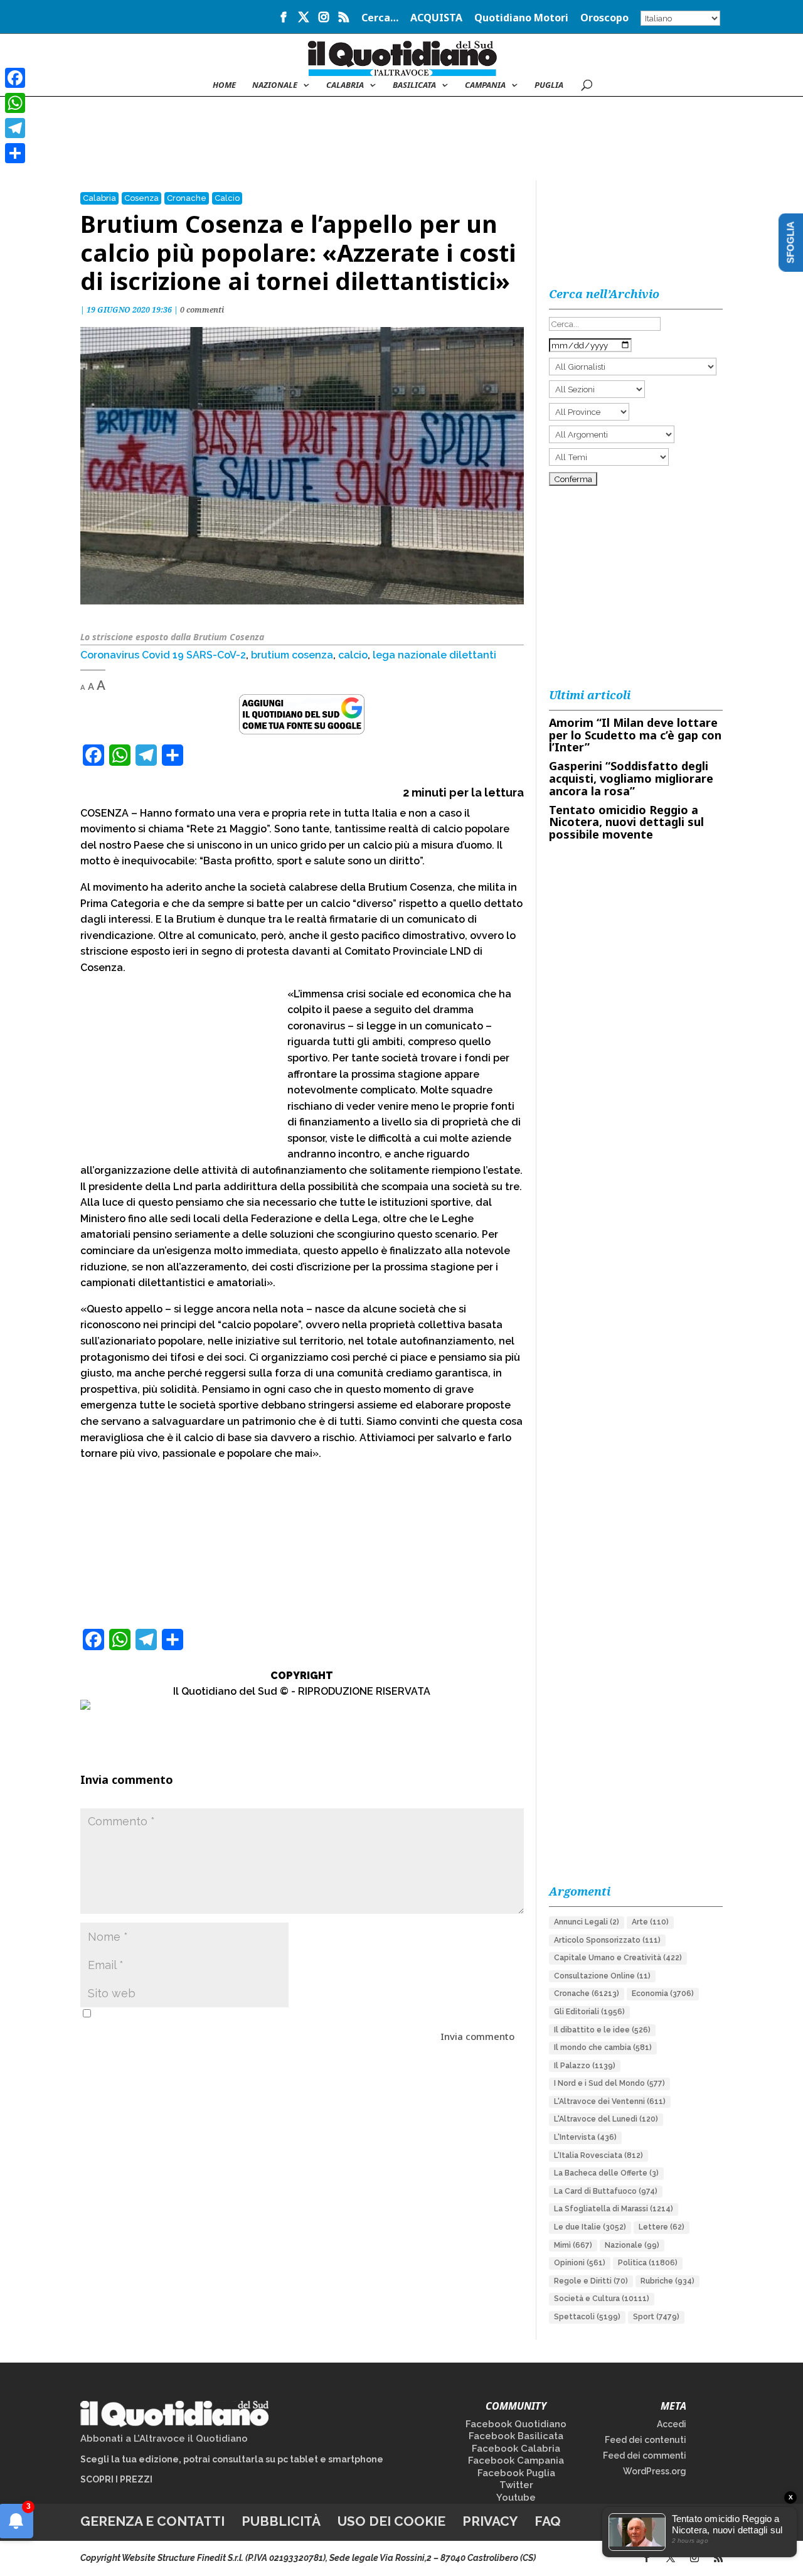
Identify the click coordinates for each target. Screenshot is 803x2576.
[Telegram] (15, 128)
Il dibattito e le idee (602, 2030)
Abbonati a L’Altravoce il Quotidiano (164, 2439)
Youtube (516, 2498)
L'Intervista (585, 2137)
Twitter (516, 2485)
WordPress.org (655, 2471)
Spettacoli (587, 2317)
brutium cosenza (292, 655)
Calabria (345, 85)
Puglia (549, 85)
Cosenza (141, 198)
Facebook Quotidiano (516, 2424)
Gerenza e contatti (152, 2521)
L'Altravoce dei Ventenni (610, 2101)
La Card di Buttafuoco (606, 2191)
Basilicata (414, 85)
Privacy (490, 2521)
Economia (663, 1994)
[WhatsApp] (15, 103)
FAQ (548, 2521)
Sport (656, 2317)
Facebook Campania (516, 2461)
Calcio (227, 198)
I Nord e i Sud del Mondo (609, 2083)
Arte (650, 1922)
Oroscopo (604, 19)
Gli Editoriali (589, 2012)
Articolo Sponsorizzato (607, 1940)
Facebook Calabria (516, 2449)
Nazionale (632, 2245)
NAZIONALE (275, 85)
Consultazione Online (602, 1976)
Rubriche (667, 2281)
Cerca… (380, 19)
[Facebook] (15, 78)
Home (224, 85)
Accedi (672, 2424)
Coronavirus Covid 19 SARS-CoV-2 (163, 655)
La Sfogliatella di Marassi (614, 2209)
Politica (648, 2263)
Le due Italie (590, 2227)
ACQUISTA (436, 19)
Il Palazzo (585, 2066)
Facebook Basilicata (516, 2436)
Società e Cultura (602, 2299)
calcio (353, 655)
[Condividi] (15, 153)
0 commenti (202, 310)
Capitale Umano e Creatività (618, 1958)
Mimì (573, 2245)
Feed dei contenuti (646, 2440)
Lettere (662, 2227)
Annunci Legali (587, 1922)
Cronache (187, 198)
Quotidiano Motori (521, 19)
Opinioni (580, 2263)
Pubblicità (281, 2521)
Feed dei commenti (645, 2455)
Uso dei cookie (391, 2521)
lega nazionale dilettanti (434, 655)
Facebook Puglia (516, 2473)
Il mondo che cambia (603, 2047)
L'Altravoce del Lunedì (606, 2119)
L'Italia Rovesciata (598, 2155)
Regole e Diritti (591, 2281)
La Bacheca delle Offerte (606, 2173)
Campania (485, 85)
